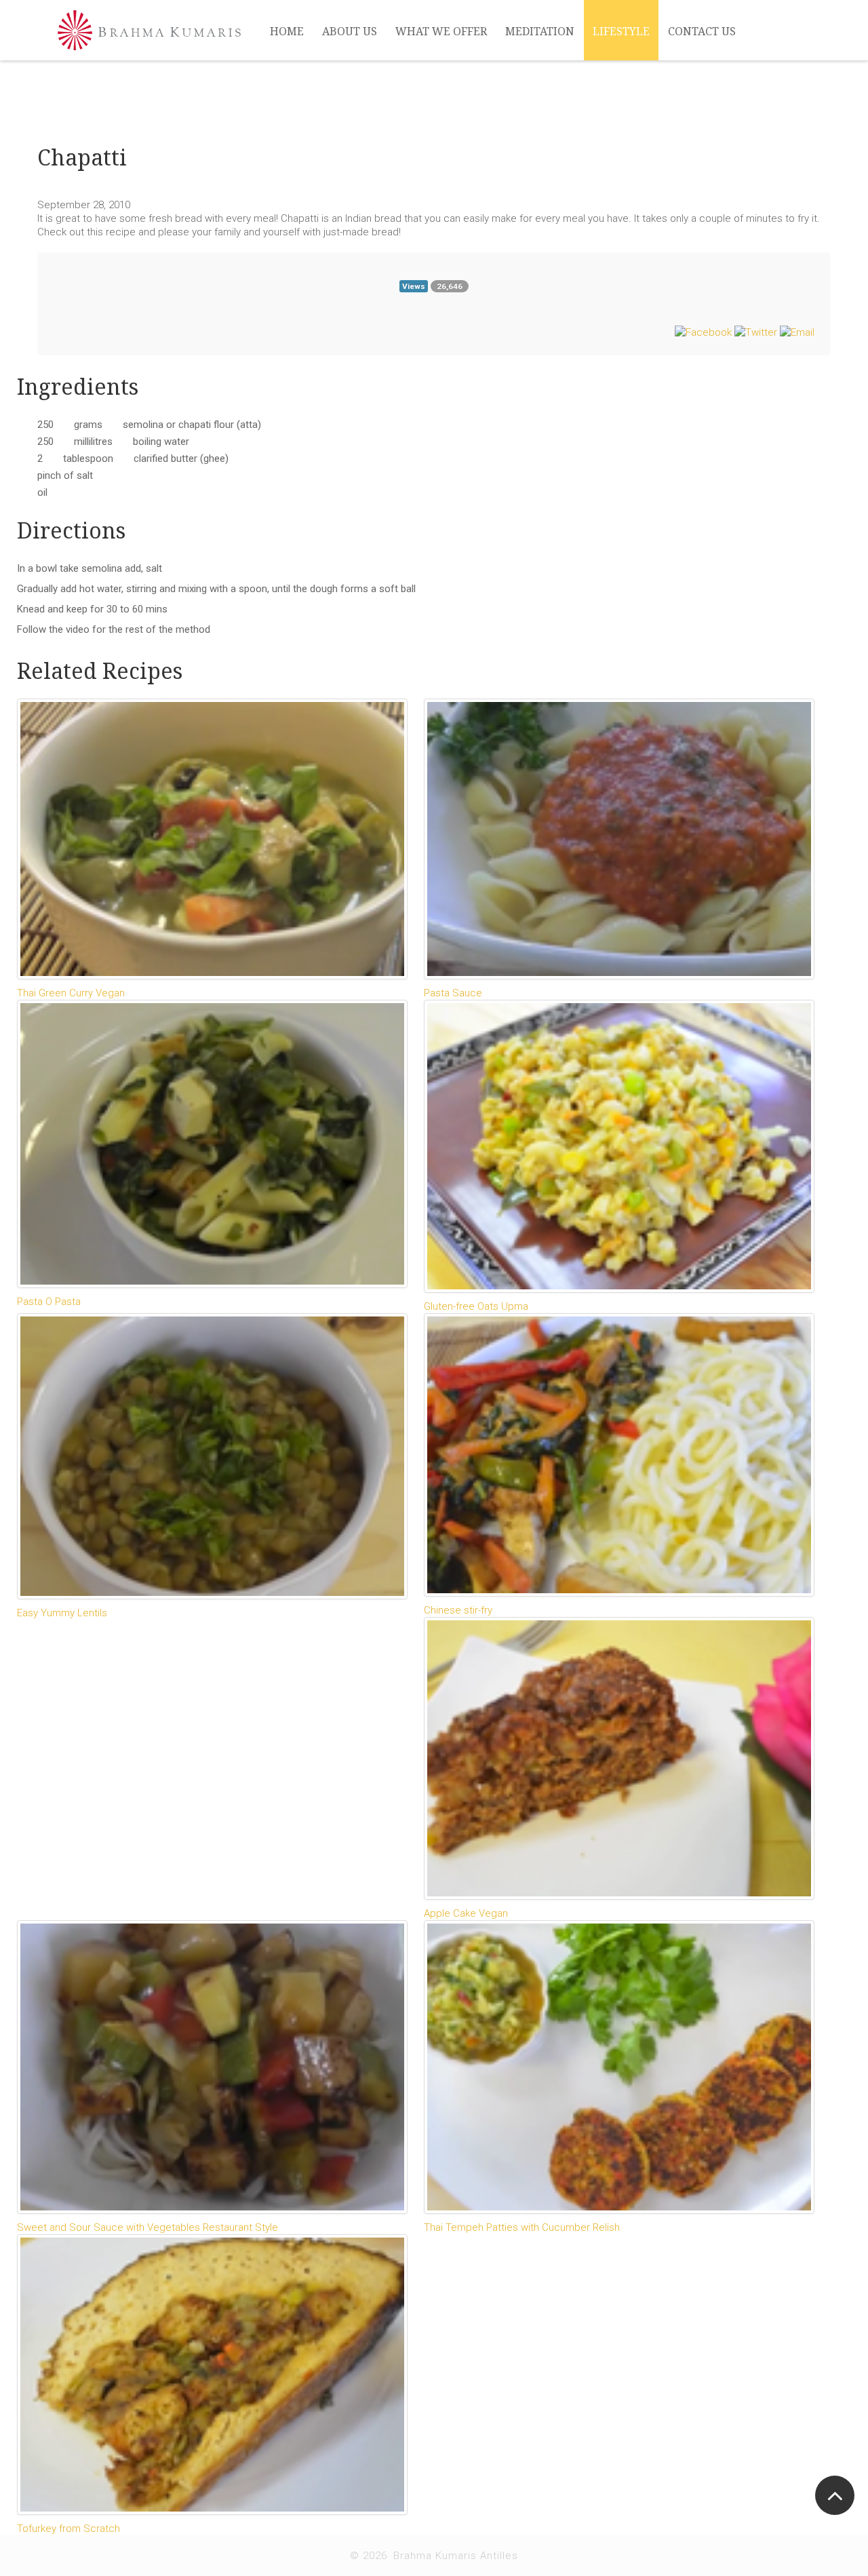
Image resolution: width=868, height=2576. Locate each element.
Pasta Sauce (453, 993)
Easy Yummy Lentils (62, 1613)
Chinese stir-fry (458, 1610)
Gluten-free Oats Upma (476, 1306)
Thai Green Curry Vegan (71, 993)
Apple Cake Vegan (466, 1913)
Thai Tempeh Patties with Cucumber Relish (522, 2227)
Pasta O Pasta (49, 1302)
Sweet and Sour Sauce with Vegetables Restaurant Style (147, 2227)
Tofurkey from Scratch (68, 2529)
